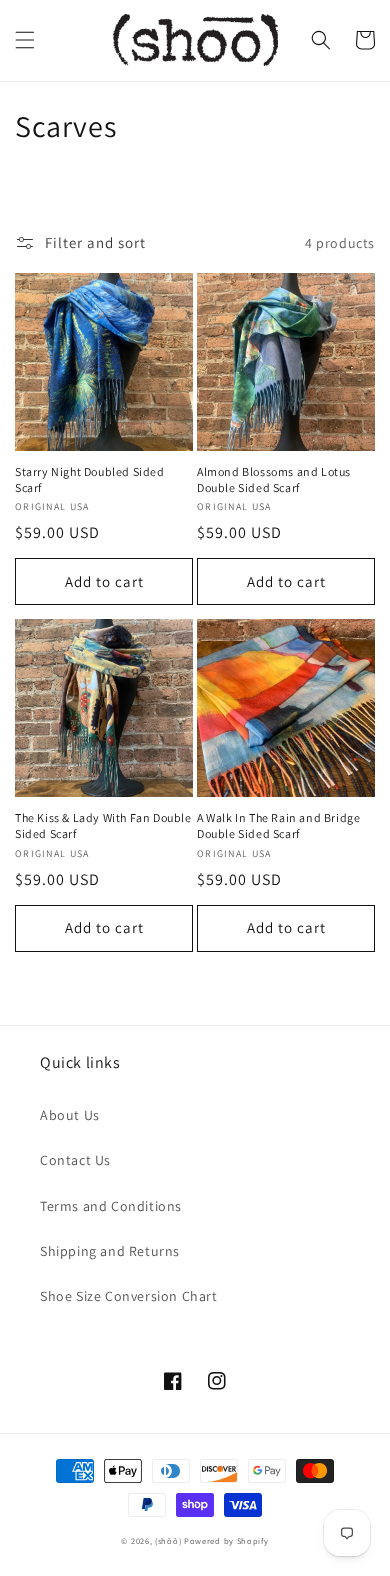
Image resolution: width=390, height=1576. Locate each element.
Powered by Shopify (226, 1540)
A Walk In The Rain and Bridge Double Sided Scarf (278, 825)
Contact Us (75, 1160)
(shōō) (169, 1540)
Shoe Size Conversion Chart (129, 1296)
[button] (25, 40)
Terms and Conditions (111, 1206)
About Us (70, 1115)
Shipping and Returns (110, 1251)
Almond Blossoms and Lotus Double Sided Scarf (274, 479)
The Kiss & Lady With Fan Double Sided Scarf (103, 825)
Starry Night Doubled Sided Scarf (90, 479)
